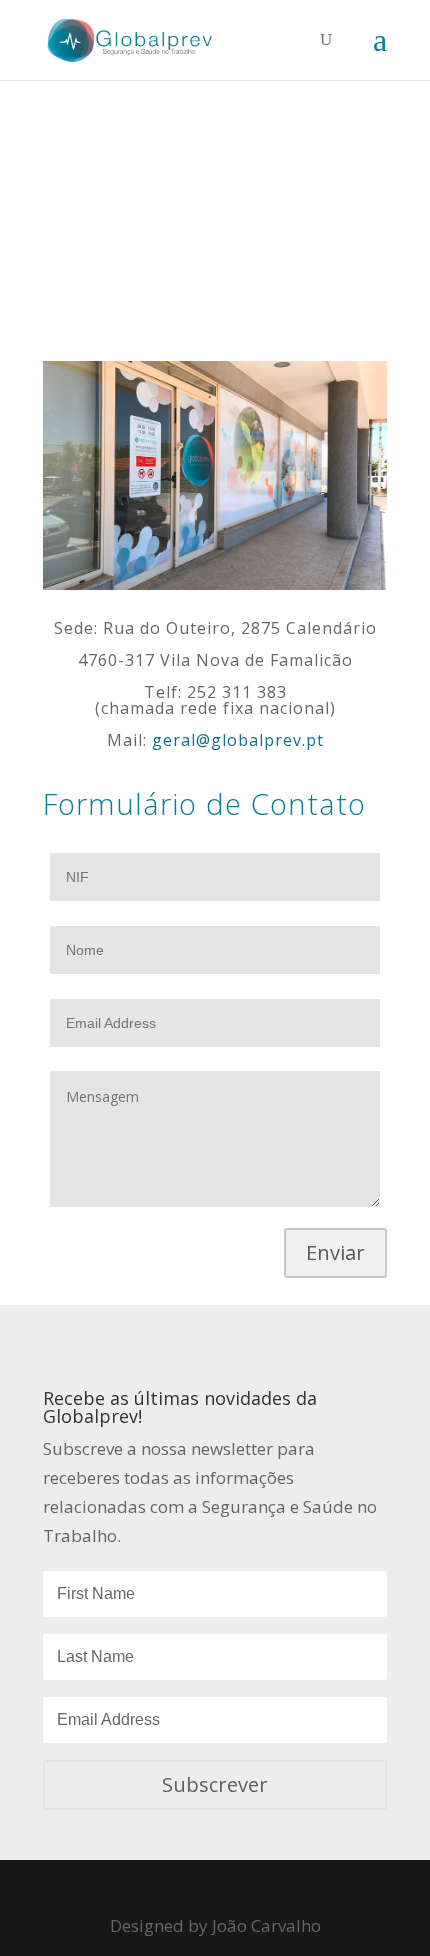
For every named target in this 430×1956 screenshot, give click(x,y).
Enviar (335, 1252)
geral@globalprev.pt (238, 740)
